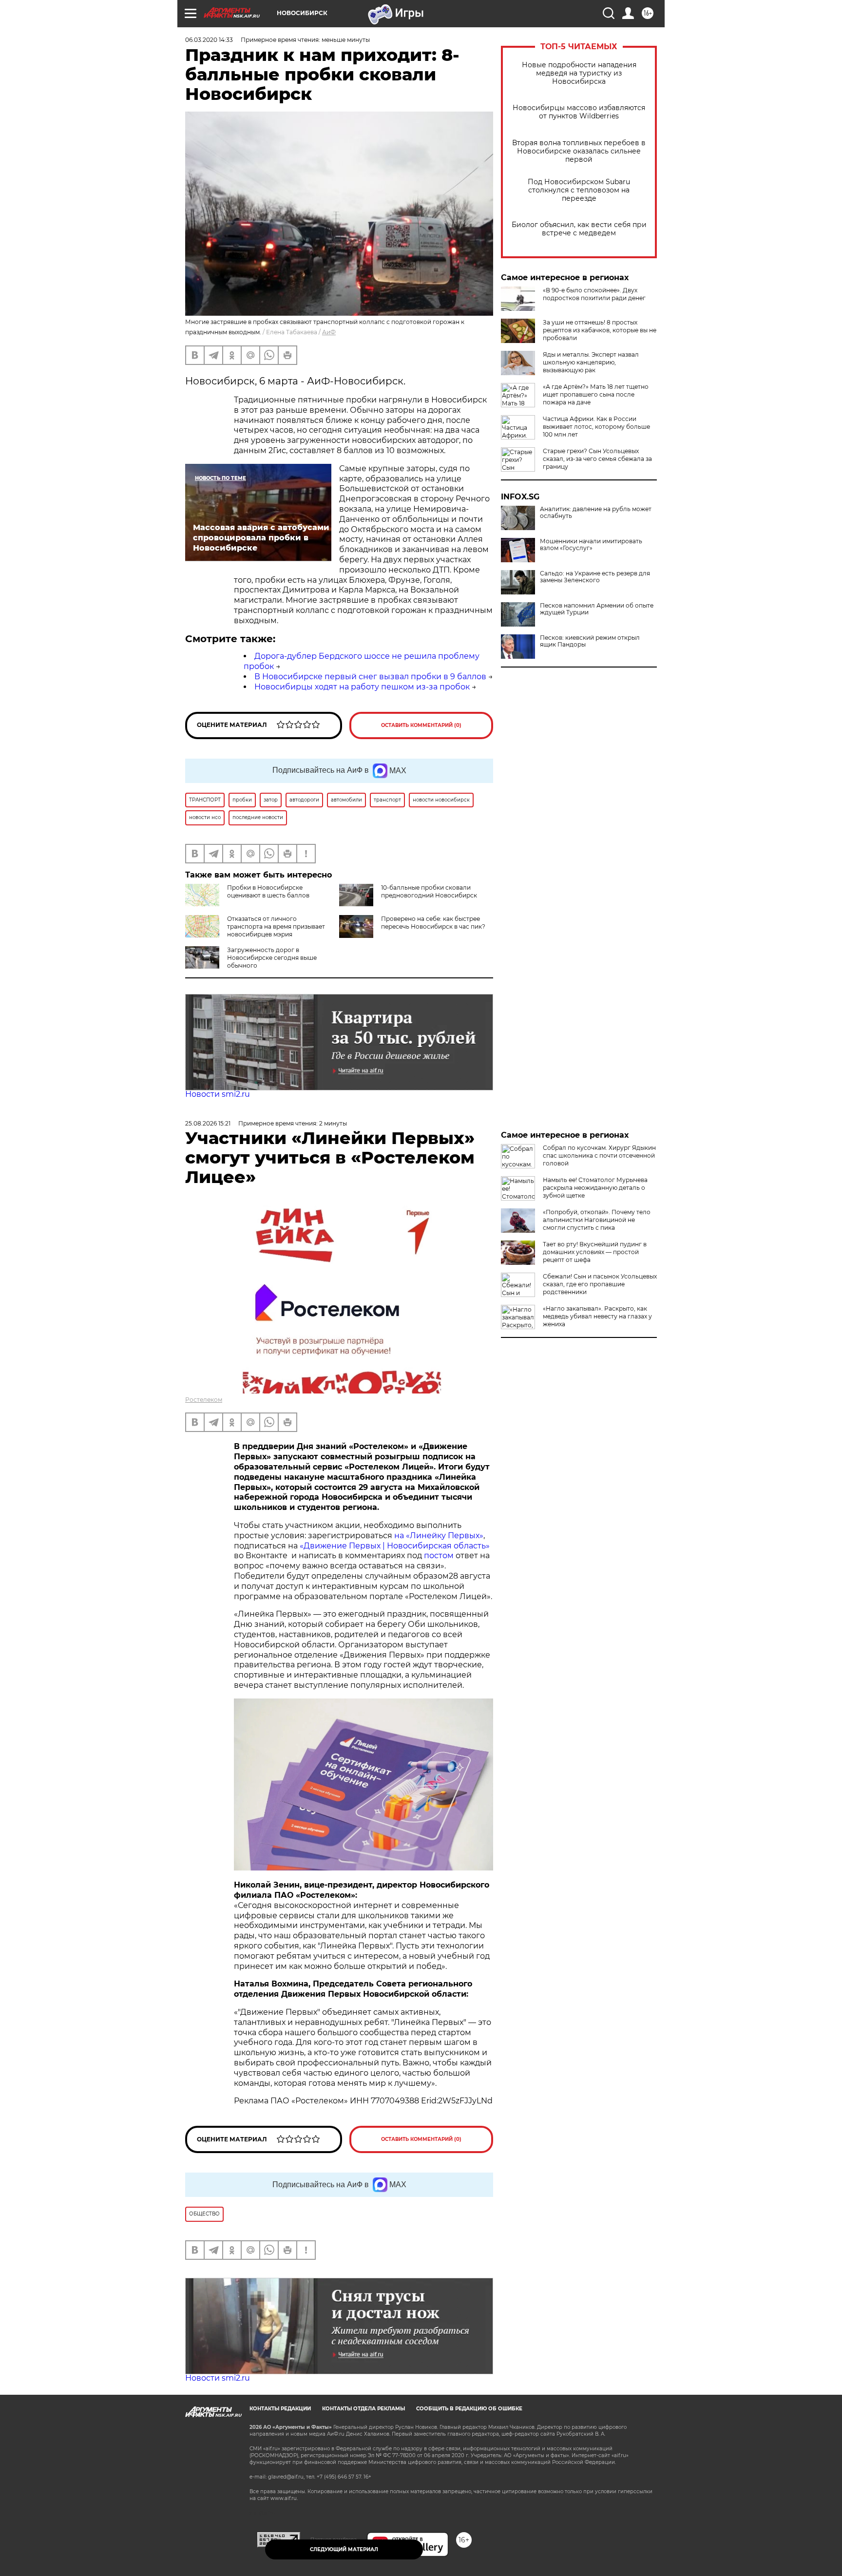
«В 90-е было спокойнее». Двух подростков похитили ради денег (594, 294)
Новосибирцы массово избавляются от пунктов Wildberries (579, 112)
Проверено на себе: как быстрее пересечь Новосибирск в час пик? (433, 923)
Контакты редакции (280, 2409)
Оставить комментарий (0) (421, 725)
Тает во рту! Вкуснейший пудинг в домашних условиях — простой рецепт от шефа (595, 1252)
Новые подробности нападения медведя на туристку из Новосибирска (579, 73)
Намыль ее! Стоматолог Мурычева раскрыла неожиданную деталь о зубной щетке (595, 1188)
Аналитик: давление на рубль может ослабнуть (596, 513)
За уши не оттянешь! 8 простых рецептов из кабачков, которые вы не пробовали (600, 330)
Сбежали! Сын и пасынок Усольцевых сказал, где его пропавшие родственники (600, 1284)
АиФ (329, 332)
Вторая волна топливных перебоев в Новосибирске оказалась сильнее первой (579, 151)
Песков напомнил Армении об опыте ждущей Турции (597, 609)
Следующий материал (344, 2549)
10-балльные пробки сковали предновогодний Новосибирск (429, 891)
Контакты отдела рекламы (364, 2409)
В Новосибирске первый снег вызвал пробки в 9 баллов (370, 677)
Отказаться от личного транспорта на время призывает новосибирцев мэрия (276, 926)
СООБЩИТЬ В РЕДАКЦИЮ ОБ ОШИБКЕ (469, 2409)
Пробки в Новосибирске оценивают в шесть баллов (268, 891)
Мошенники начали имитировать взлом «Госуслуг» (591, 545)
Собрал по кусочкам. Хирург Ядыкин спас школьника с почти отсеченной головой (599, 1155)
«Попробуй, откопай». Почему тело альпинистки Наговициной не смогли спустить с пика (597, 1220)
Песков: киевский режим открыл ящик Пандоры (590, 641)
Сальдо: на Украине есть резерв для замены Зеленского (595, 577)
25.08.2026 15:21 (208, 1123)
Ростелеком (204, 1400)
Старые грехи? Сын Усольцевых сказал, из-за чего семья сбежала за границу (597, 459)
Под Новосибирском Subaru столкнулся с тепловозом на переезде (579, 190)
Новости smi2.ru (218, 1094)
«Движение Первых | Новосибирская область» (395, 1546)
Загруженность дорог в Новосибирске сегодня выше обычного (272, 958)
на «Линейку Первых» (439, 1536)
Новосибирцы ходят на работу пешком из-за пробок (362, 687)
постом (439, 1555)
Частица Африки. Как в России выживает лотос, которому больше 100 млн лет (596, 427)
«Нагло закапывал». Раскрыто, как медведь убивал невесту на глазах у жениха (597, 1316)
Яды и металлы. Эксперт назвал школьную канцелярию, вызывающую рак (591, 362)
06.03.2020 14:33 (209, 40)
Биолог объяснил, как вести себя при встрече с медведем (579, 229)
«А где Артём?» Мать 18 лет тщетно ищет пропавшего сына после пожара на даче (596, 394)
